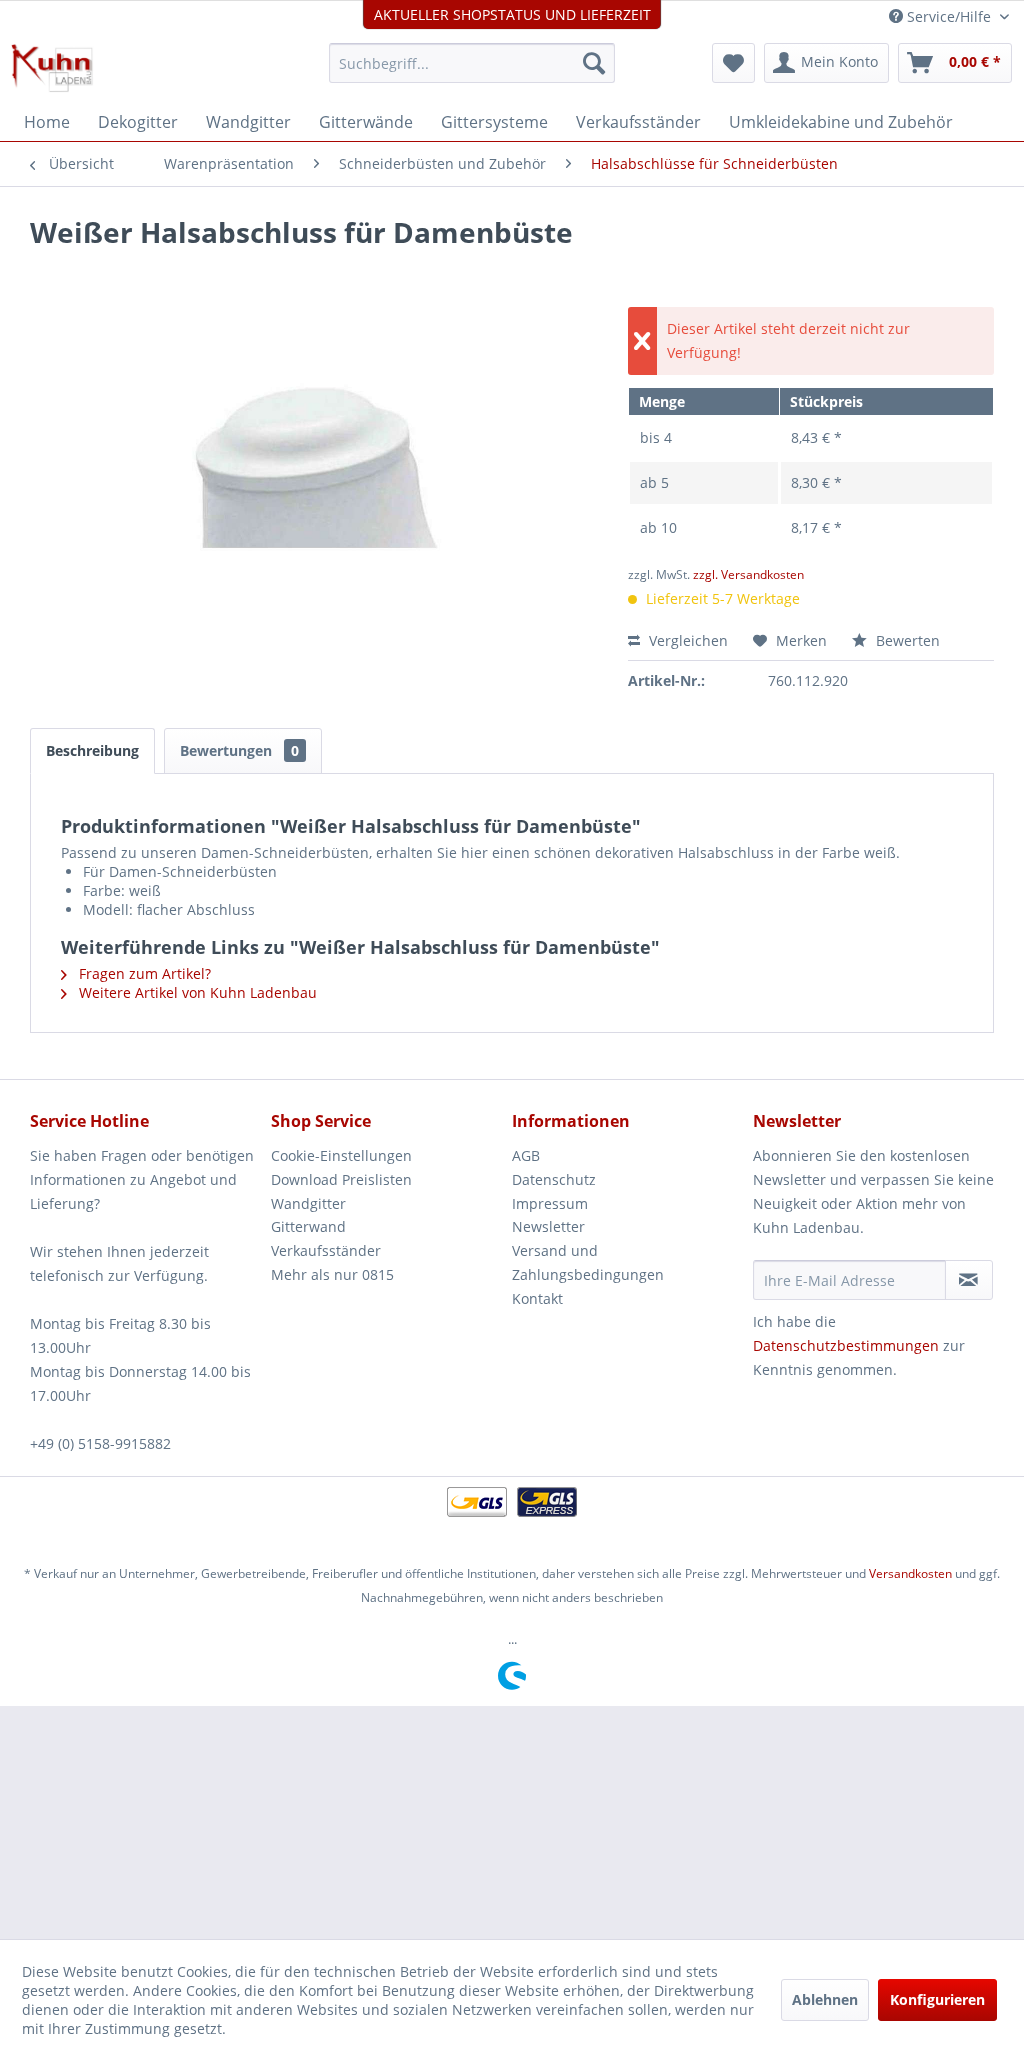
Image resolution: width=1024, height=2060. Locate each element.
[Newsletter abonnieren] (969, 1280)
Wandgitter (308, 1203)
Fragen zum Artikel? (143, 973)
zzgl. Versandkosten (748, 574)
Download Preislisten (341, 1179)
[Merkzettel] (733, 63)
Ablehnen (825, 1999)
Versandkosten (910, 1573)
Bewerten (906, 640)
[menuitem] (472, 63)
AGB (526, 1155)
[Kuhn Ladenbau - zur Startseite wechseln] (52, 68)
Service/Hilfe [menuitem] (949, 16)
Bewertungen (239, 750)
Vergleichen (686, 640)
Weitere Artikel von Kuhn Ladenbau (196, 992)
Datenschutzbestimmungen (846, 1345)
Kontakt (537, 1298)
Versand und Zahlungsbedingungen (588, 1262)
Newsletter (548, 1226)
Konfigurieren (937, 1999)
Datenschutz (554, 1179)
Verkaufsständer (326, 1250)
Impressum (550, 1203)
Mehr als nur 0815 (332, 1274)
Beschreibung (92, 750)
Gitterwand (308, 1226)
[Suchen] (594, 63)
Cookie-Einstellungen (341, 1155)
